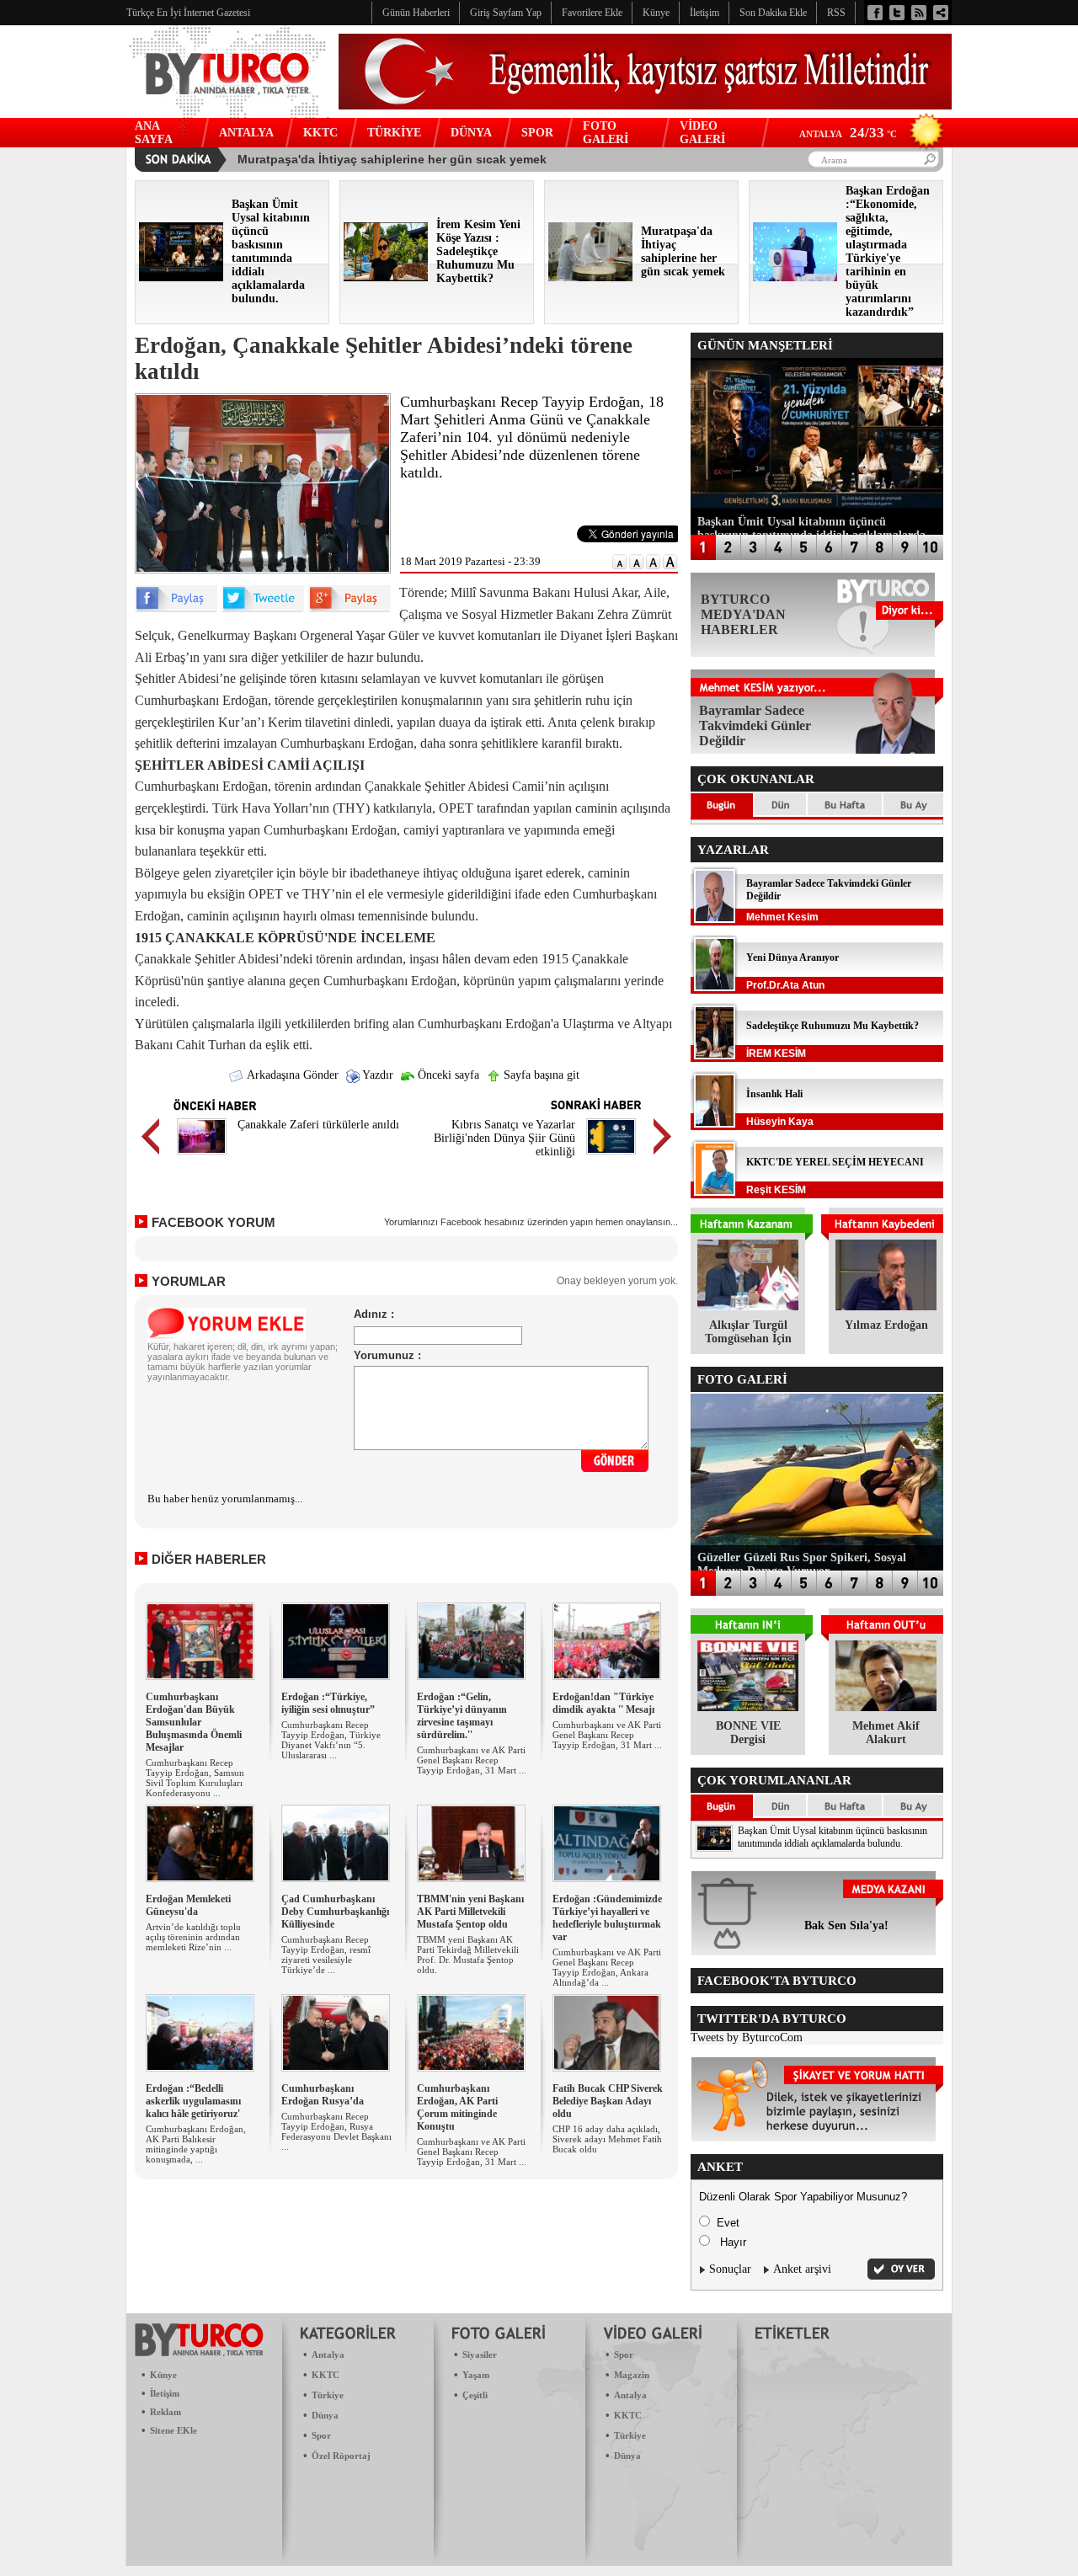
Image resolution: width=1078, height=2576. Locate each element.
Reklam (165, 2412)
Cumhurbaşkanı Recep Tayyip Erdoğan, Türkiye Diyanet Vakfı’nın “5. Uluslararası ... (331, 1740)
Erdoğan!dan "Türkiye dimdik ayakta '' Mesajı (603, 1703)
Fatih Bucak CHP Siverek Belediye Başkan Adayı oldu (608, 2101)
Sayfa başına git (540, 1075)
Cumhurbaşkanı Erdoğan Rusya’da (323, 2095)
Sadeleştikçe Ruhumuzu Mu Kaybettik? (833, 1026)
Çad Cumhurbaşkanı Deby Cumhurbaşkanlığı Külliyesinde (335, 1912)
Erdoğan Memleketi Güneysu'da (188, 1905)
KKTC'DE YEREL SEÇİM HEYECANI (835, 1162)
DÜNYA (471, 133)
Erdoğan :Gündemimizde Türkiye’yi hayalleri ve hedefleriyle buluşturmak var (607, 1918)
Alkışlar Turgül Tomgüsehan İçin (748, 1332)
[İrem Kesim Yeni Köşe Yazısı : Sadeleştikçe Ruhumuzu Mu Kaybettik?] (386, 277)
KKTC (320, 133)
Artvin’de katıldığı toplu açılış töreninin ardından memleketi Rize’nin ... (193, 1937)
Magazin (632, 2375)
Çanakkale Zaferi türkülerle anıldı (318, 1125)
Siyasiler (480, 2355)
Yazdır (376, 1075)
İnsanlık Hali (774, 1094)
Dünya (325, 2415)
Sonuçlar (730, 2269)
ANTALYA (246, 133)
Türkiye (328, 2395)
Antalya (328, 2355)
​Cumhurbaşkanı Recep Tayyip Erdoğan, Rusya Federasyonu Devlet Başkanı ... (336, 2131)
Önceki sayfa (447, 1075)
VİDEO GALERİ (702, 133)
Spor (321, 2435)
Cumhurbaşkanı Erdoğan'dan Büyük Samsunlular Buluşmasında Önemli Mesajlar (194, 1722)
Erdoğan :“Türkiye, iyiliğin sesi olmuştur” (328, 1703)
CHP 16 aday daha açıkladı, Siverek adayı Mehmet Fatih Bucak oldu (607, 2139)
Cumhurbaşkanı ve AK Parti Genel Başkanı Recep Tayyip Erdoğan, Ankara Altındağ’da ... (607, 1967)
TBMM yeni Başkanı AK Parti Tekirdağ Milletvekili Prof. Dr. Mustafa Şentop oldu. (468, 1955)
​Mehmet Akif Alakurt (886, 1733)
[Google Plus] (350, 608)
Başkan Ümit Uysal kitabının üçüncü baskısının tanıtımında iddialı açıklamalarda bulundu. (833, 1837)
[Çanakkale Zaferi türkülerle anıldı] (202, 1157)
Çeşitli (475, 2395)
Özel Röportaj (341, 2456)
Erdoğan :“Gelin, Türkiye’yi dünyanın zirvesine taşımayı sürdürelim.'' (462, 1716)
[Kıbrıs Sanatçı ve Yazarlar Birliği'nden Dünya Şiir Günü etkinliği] (611, 1157)
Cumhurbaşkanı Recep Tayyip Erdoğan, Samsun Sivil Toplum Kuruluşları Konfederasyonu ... (195, 1778)
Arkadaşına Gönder (291, 1075)
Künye (163, 2375)
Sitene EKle (173, 2430)
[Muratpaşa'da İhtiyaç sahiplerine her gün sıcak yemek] (590, 277)
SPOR (537, 133)
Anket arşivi (802, 2269)
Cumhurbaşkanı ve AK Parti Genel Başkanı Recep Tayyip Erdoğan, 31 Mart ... (472, 1760)
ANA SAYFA (154, 133)
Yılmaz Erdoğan (886, 1325)
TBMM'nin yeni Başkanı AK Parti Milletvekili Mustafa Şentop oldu (470, 1912)
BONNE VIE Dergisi (748, 1733)
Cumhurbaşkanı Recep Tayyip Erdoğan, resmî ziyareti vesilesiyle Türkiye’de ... (326, 1955)
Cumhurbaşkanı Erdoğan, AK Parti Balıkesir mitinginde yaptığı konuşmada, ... (196, 2144)
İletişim (165, 2393)
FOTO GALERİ (606, 133)
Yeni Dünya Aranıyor (792, 957)
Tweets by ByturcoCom (747, 2037)
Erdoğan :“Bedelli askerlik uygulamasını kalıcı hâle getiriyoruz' (193, 2101)
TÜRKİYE (394, 133)
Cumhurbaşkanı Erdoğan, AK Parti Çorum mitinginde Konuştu (457, 2107)
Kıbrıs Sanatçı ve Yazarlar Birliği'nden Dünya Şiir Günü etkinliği (504, 1138)
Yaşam (476, 2375)
